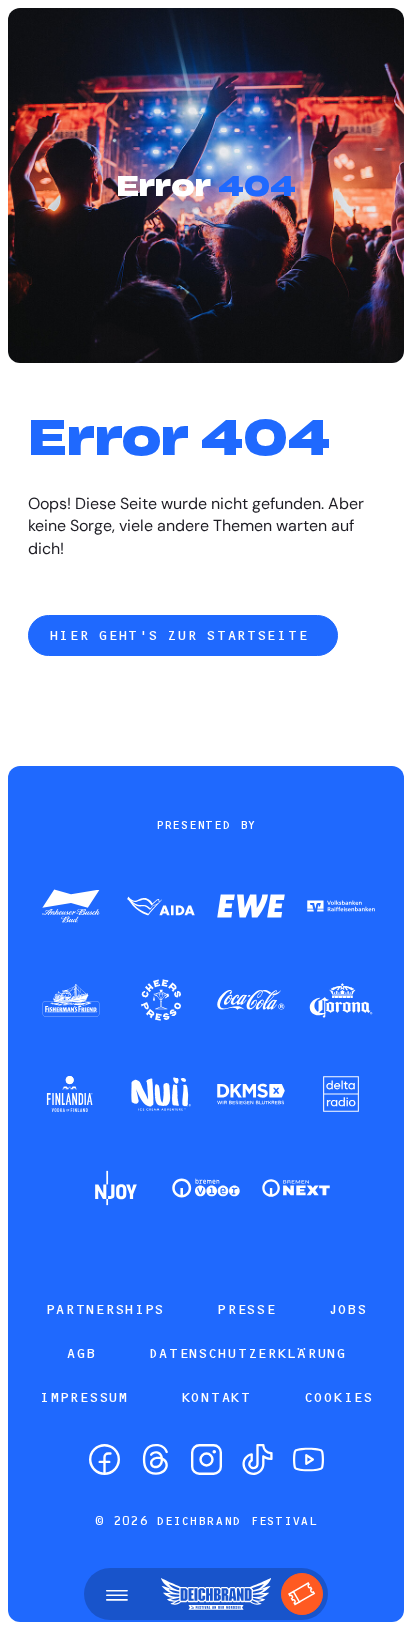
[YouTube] (308, 1459)
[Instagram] (206, 1459)
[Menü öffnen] (117, 1594)
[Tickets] (302, 1594)
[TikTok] (257, 1459)
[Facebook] (104, 1459)
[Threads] (155, 1459)
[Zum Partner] (71, 908)
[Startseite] (216, 1594)
